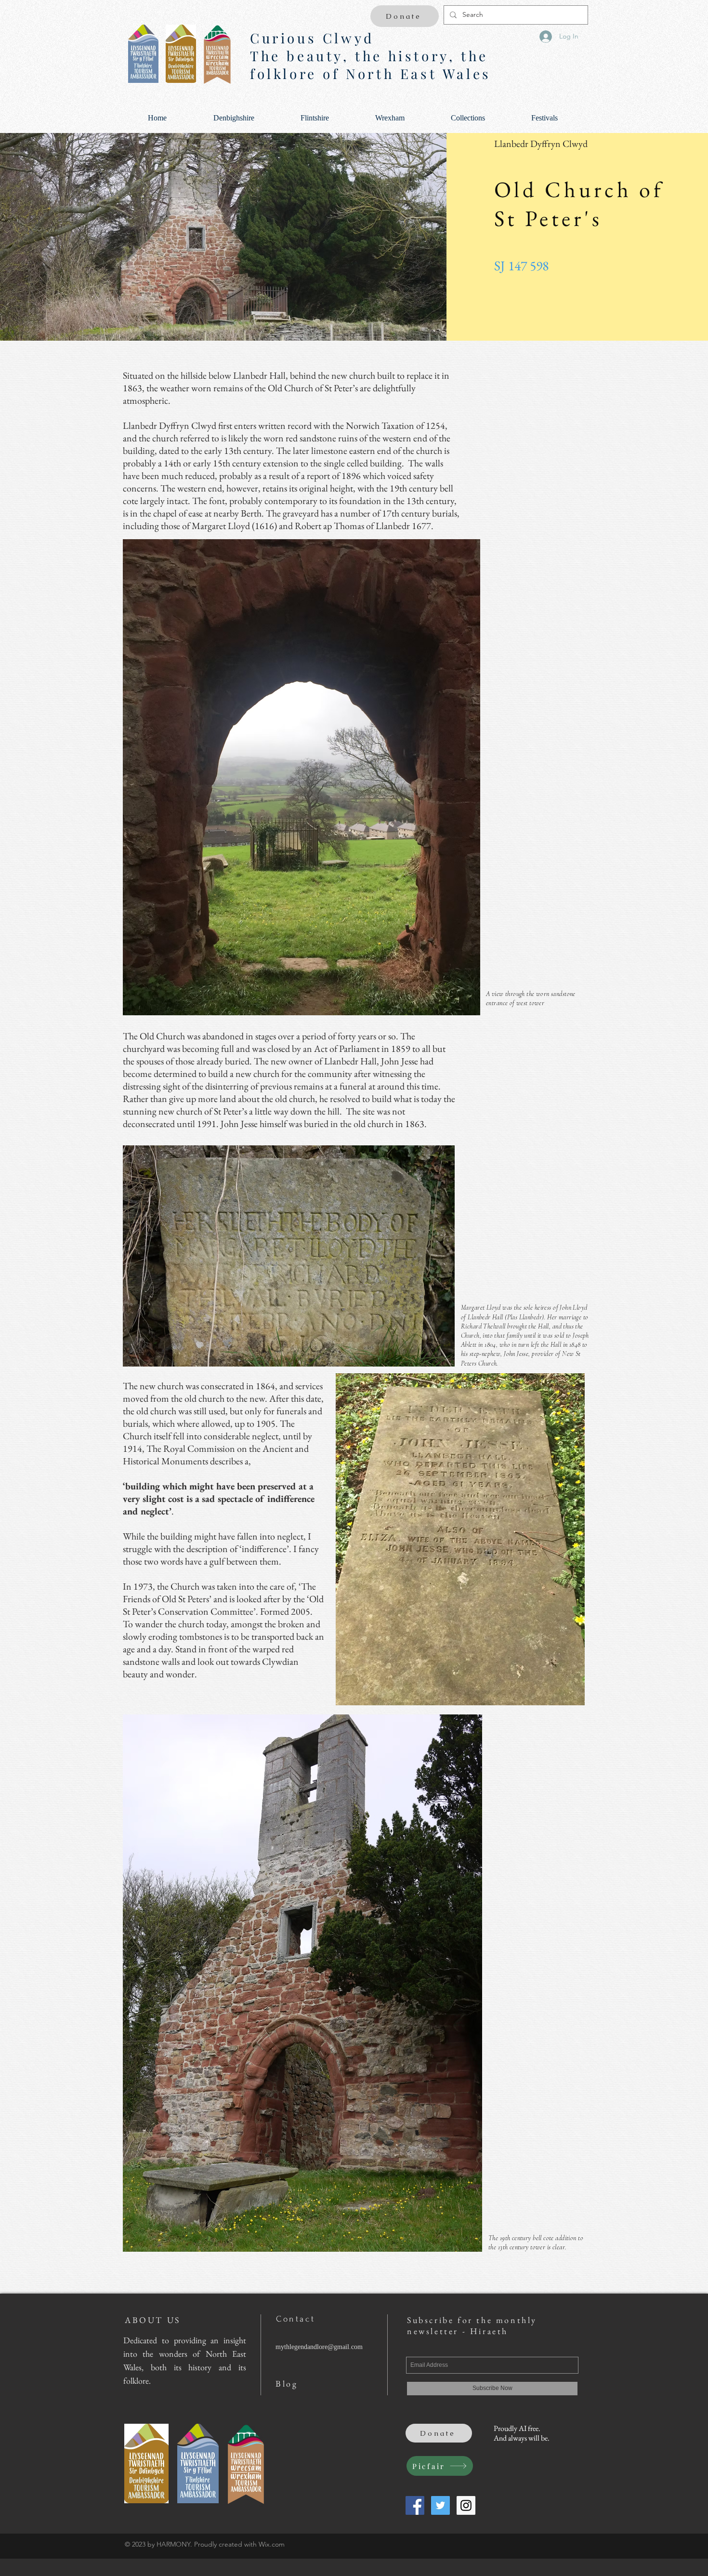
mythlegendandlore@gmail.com (319, 2347)
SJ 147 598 (521, 266)
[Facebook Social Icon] (415, 2505)
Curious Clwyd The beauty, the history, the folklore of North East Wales (371, 56)
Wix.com (272, 2544)
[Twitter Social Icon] (440, 2505)
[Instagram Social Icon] (466, 2505)
